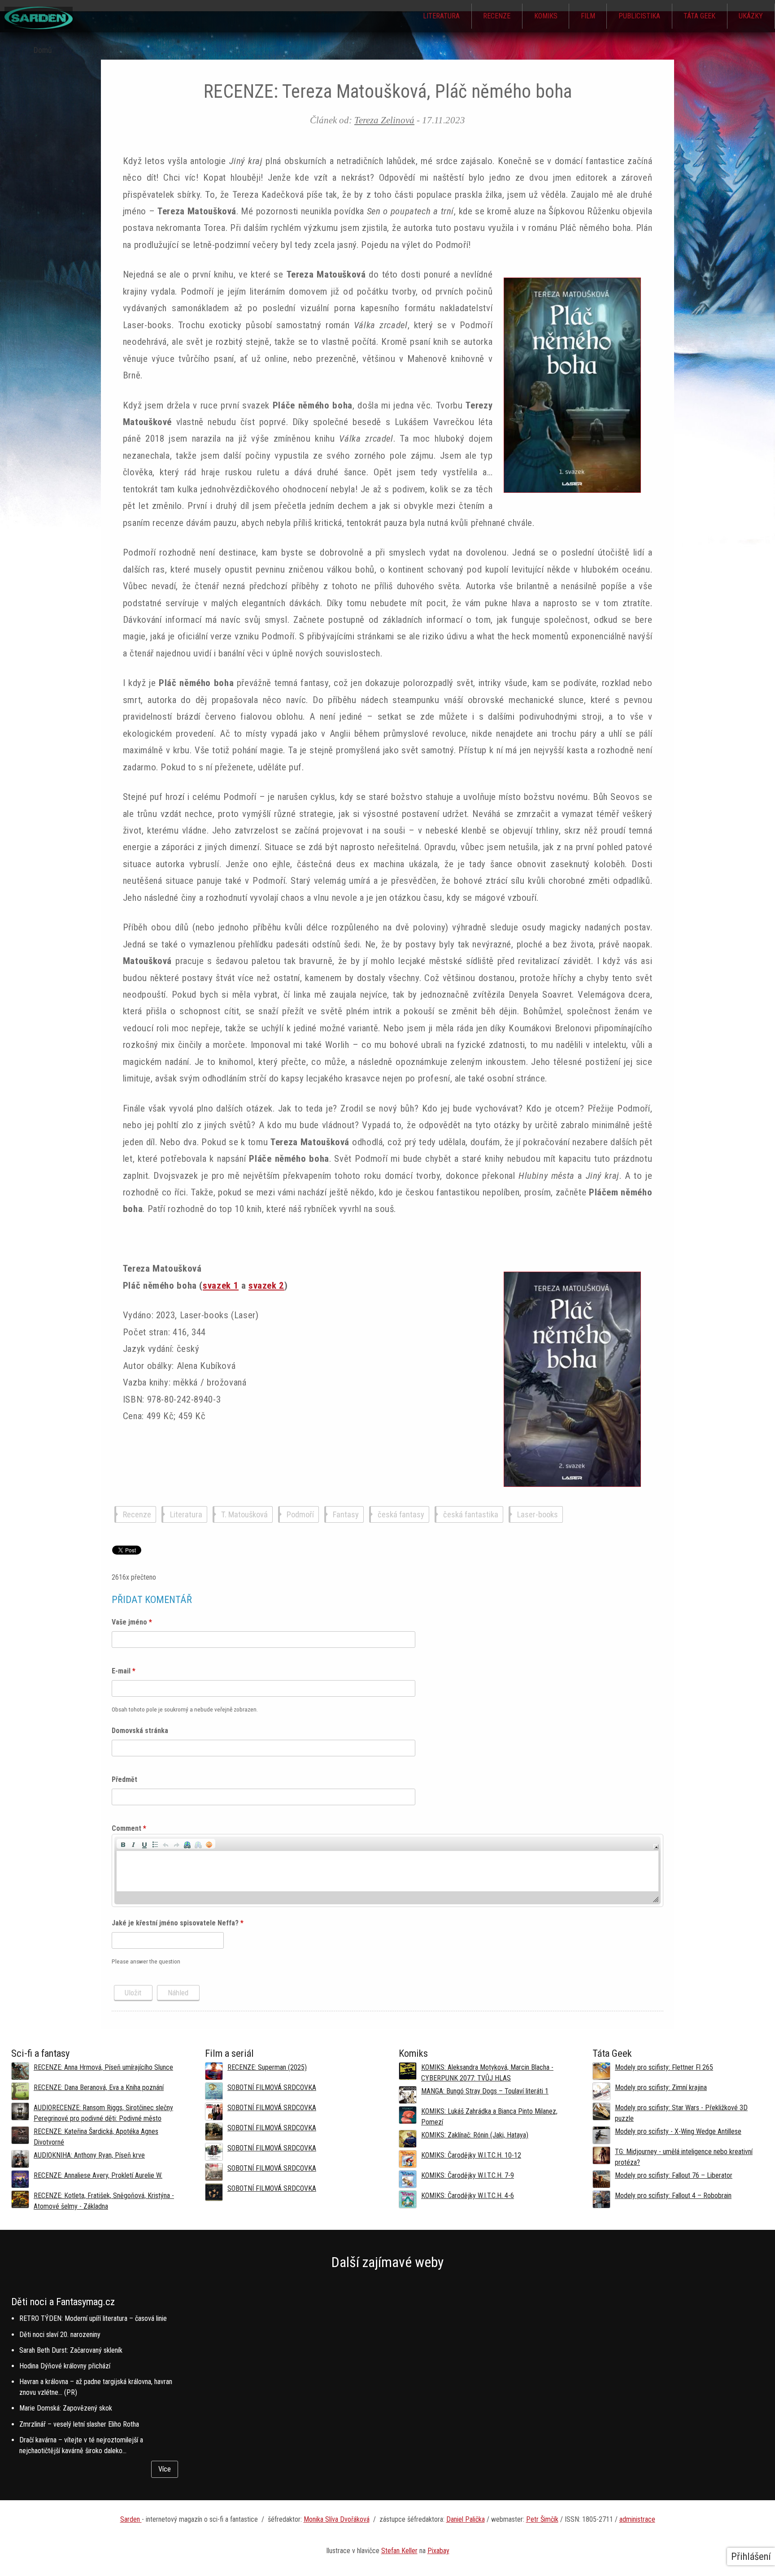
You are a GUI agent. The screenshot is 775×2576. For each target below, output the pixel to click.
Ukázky (751, 16)
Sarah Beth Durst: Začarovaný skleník (71, 2350)
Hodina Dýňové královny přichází (65, 2366)
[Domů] (39, 27)
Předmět (124, 1779)
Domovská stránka (140, 1731)
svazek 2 (266, 1286)
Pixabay (438, 2551)
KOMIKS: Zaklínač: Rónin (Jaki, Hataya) (475, 2135)
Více (165, 2469)
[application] (387, 1870)
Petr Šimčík (542, 2519)
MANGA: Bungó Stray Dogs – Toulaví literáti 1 (485, 2091)
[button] (123, 1844)
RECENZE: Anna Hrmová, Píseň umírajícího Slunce (103, 2067)
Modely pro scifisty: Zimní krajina (661, 2087)
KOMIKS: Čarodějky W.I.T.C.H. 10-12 (471, 2155)
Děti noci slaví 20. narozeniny (60, 2335)
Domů (43, 50)
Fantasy (346, 1514)
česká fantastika (471, 1514)
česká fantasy (401, 1514)
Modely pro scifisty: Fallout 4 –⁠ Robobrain (673, 2196)
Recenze (497, 16)
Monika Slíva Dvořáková (337, 2519)
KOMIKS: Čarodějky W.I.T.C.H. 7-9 (468, 2175)
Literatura (441, 16)
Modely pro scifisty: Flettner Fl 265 (664, 2067)
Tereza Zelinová (384, 120)
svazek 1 (221, 1286)
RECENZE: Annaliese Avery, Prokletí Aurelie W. (98, 2175)
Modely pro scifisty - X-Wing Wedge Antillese (678, 2131)
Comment (129, 1828)
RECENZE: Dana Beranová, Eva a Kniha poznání (99, 2087)
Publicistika (639, 16)
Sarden (131, 2519)
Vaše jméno (132, 1622)
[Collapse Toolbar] (656, 1847)
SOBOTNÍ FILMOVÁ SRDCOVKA (272, 2087)
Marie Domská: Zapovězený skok (66, 2408)
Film (588, 16)
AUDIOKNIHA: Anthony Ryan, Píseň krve (89, 2155)
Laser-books (538, 1514)
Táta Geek (699, 16)
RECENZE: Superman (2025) (267, 2067)
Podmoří (300, 1514)
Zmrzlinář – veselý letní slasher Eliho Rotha (79, 2424)
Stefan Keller (399, 2551)
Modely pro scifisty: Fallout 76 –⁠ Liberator (674, 2175)
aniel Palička (468, 2519)
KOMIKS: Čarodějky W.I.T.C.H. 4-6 (468, 2196)
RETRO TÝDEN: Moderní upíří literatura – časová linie (93, 2318)
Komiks (546, 16)
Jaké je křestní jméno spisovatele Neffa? (178, 1923)
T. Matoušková (244, 1514)
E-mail (124, 1671)
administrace (637, 2519)
